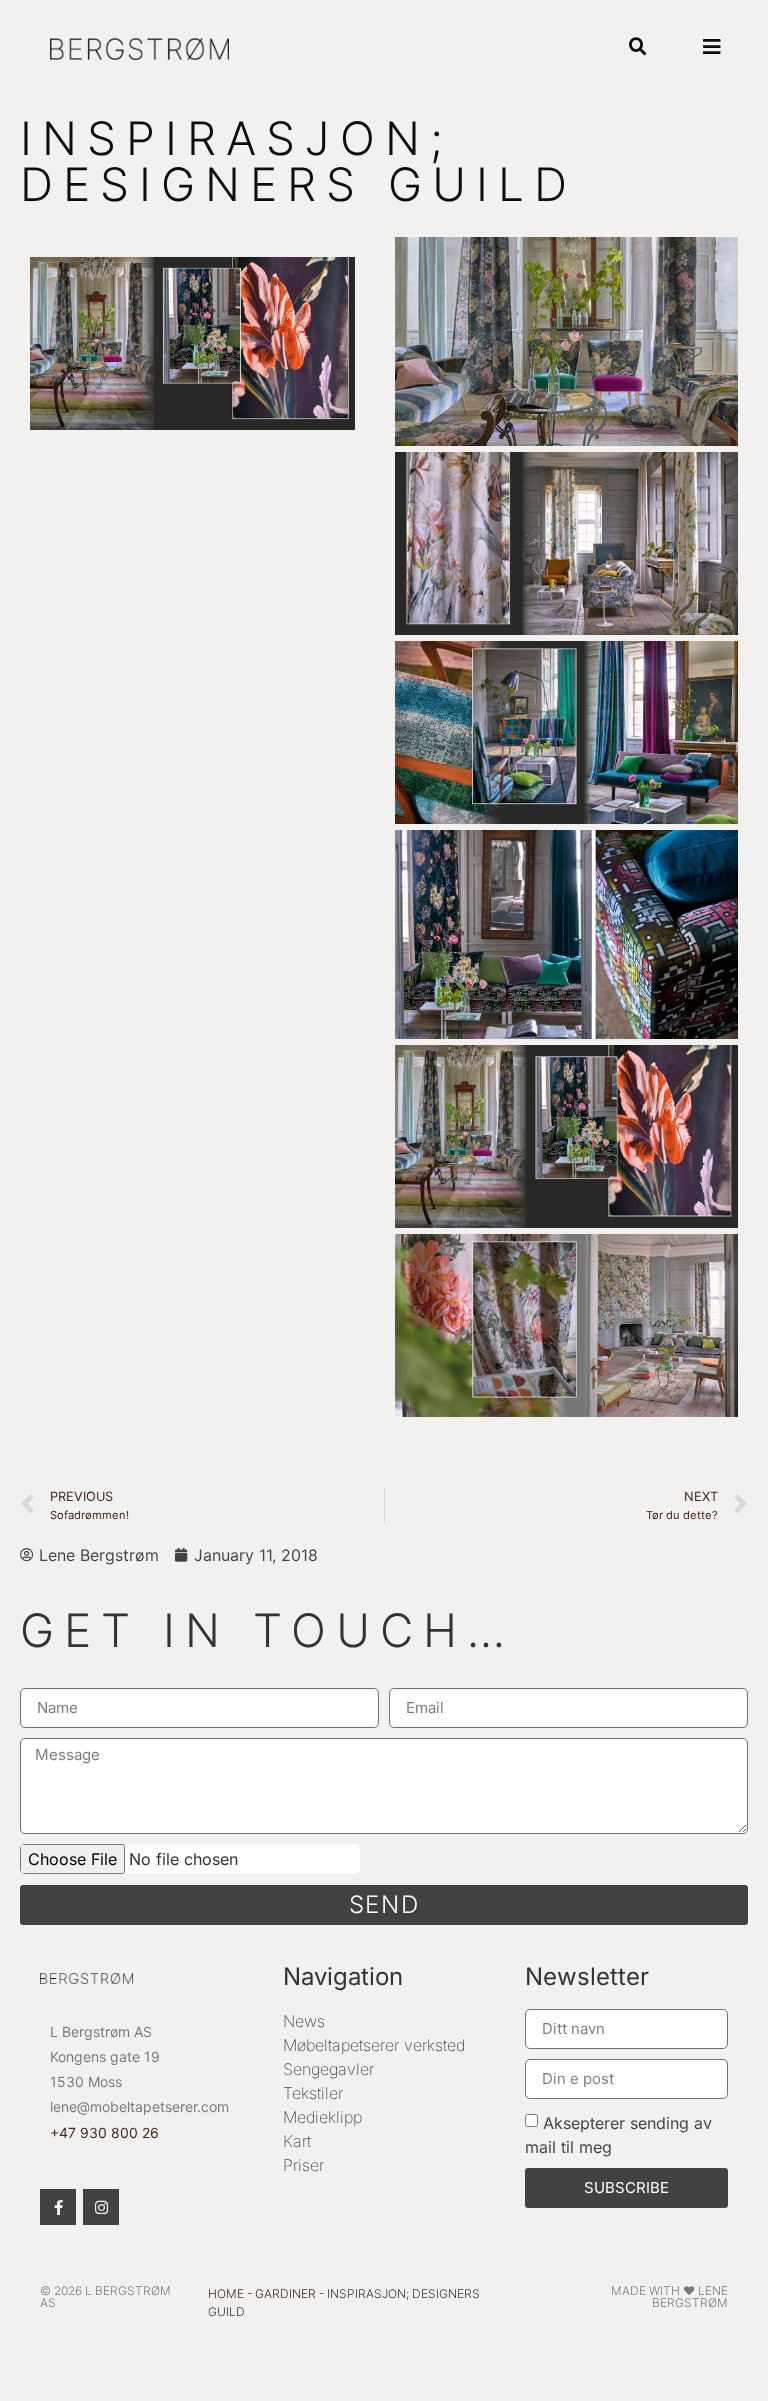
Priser (303, 2165)
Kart (297, 2141)
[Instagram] (101, 2207)
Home (226, 2293)
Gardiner (285, 2293)
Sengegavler (328, 2069)
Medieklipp (322, 2117)
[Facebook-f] (58, 2207)
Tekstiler (313, 2093)
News (304, 2021)
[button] (637, 47)
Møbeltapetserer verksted (374, 2045)
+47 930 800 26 (104, 2132)
